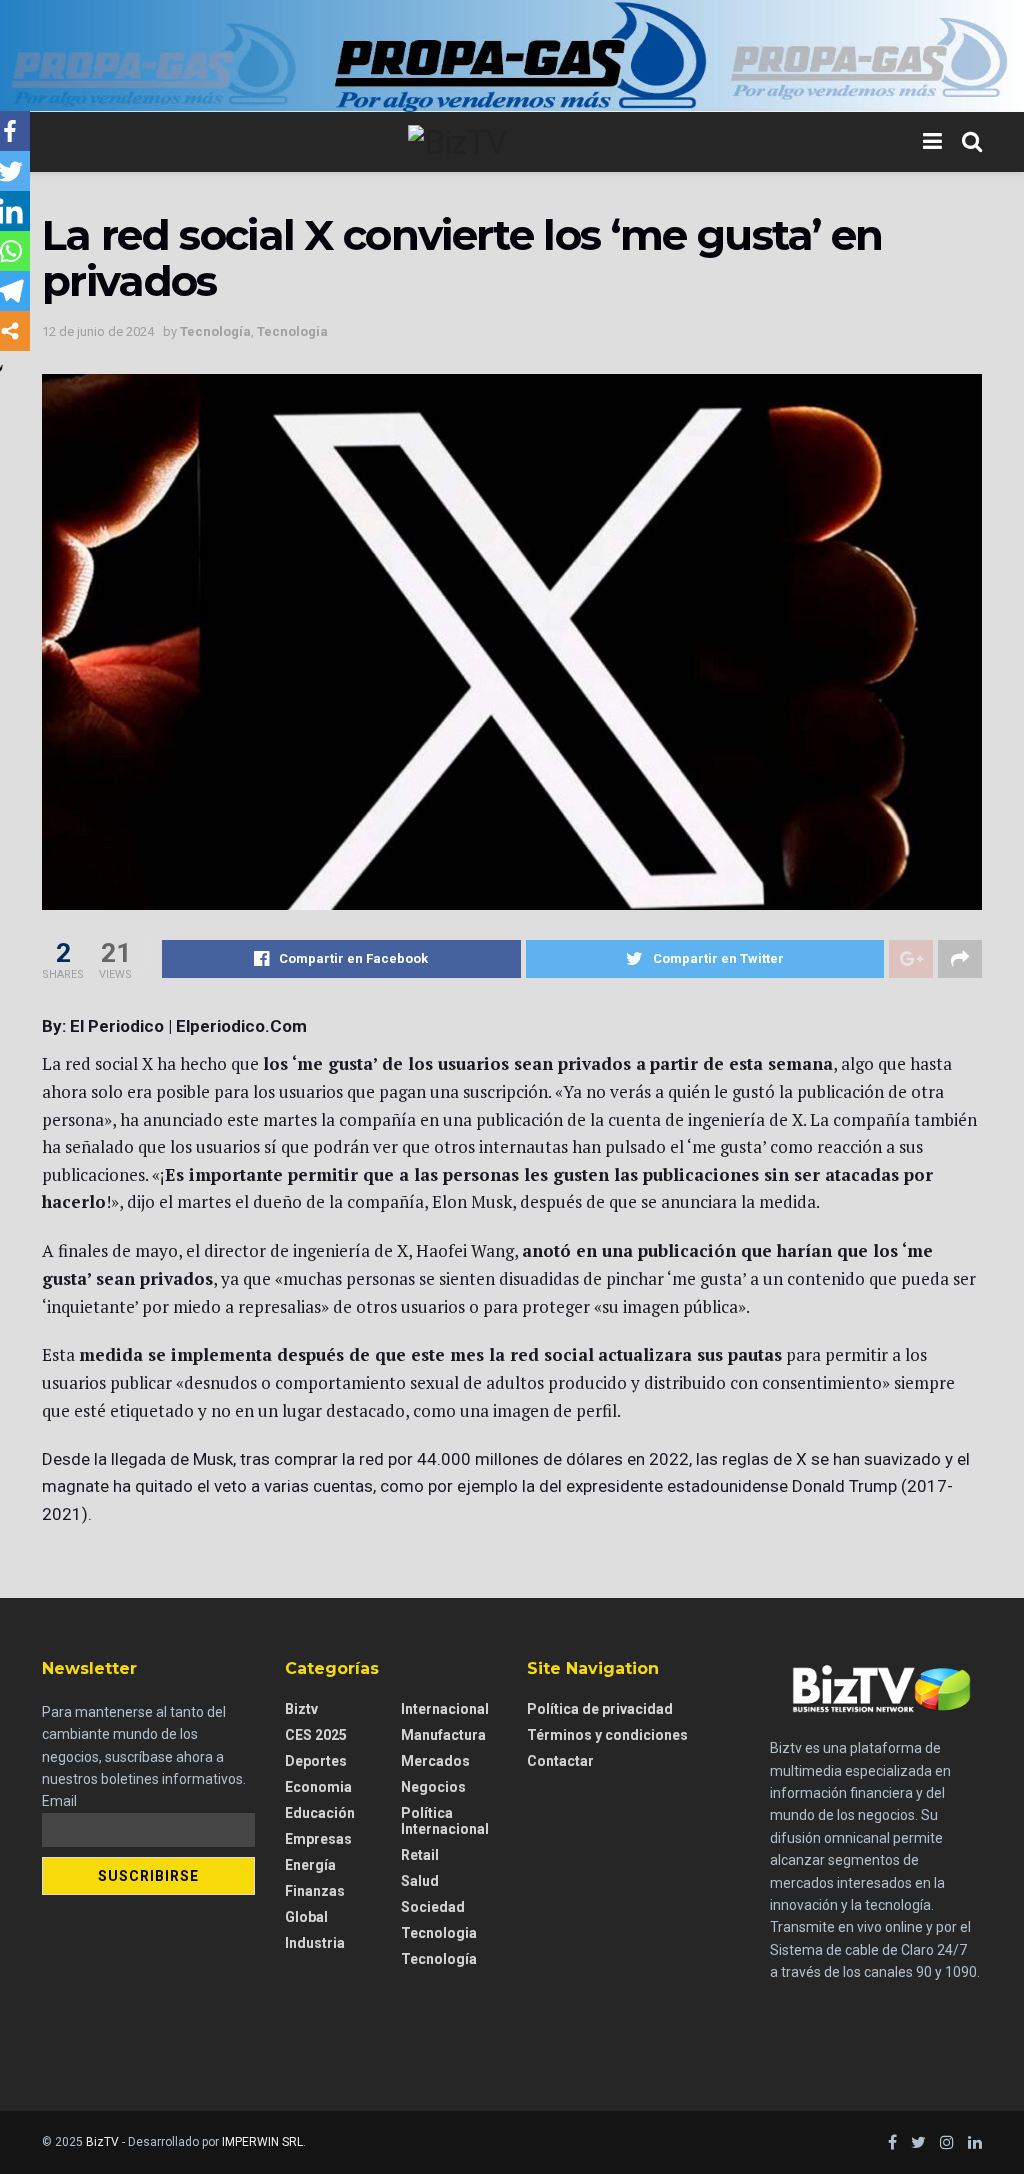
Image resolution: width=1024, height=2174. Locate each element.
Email (59, 1801)
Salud (420, 1881)
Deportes (316, 1761)
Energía (310, 1865)
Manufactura (443, 1735)
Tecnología (215, 331)
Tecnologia (292, 331)
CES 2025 (316, 1735)
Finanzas (315, 1891)
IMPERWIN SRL (262, 2142)
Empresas (318, 1839)
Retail (420, 1855)
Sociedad (433, 1907)
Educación (320, 1813)
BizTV (102, 2142)
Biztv (301, 1709)
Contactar (560, 1761)
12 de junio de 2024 (98, 331)
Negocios (433, 1787)
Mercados (435, 1761)
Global (306, 1917)
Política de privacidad (600, 1709)
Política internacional (445, 1821)
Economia (318, 1787)
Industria (315, 1943)
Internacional (445, 1709)
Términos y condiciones (607, 1735)
